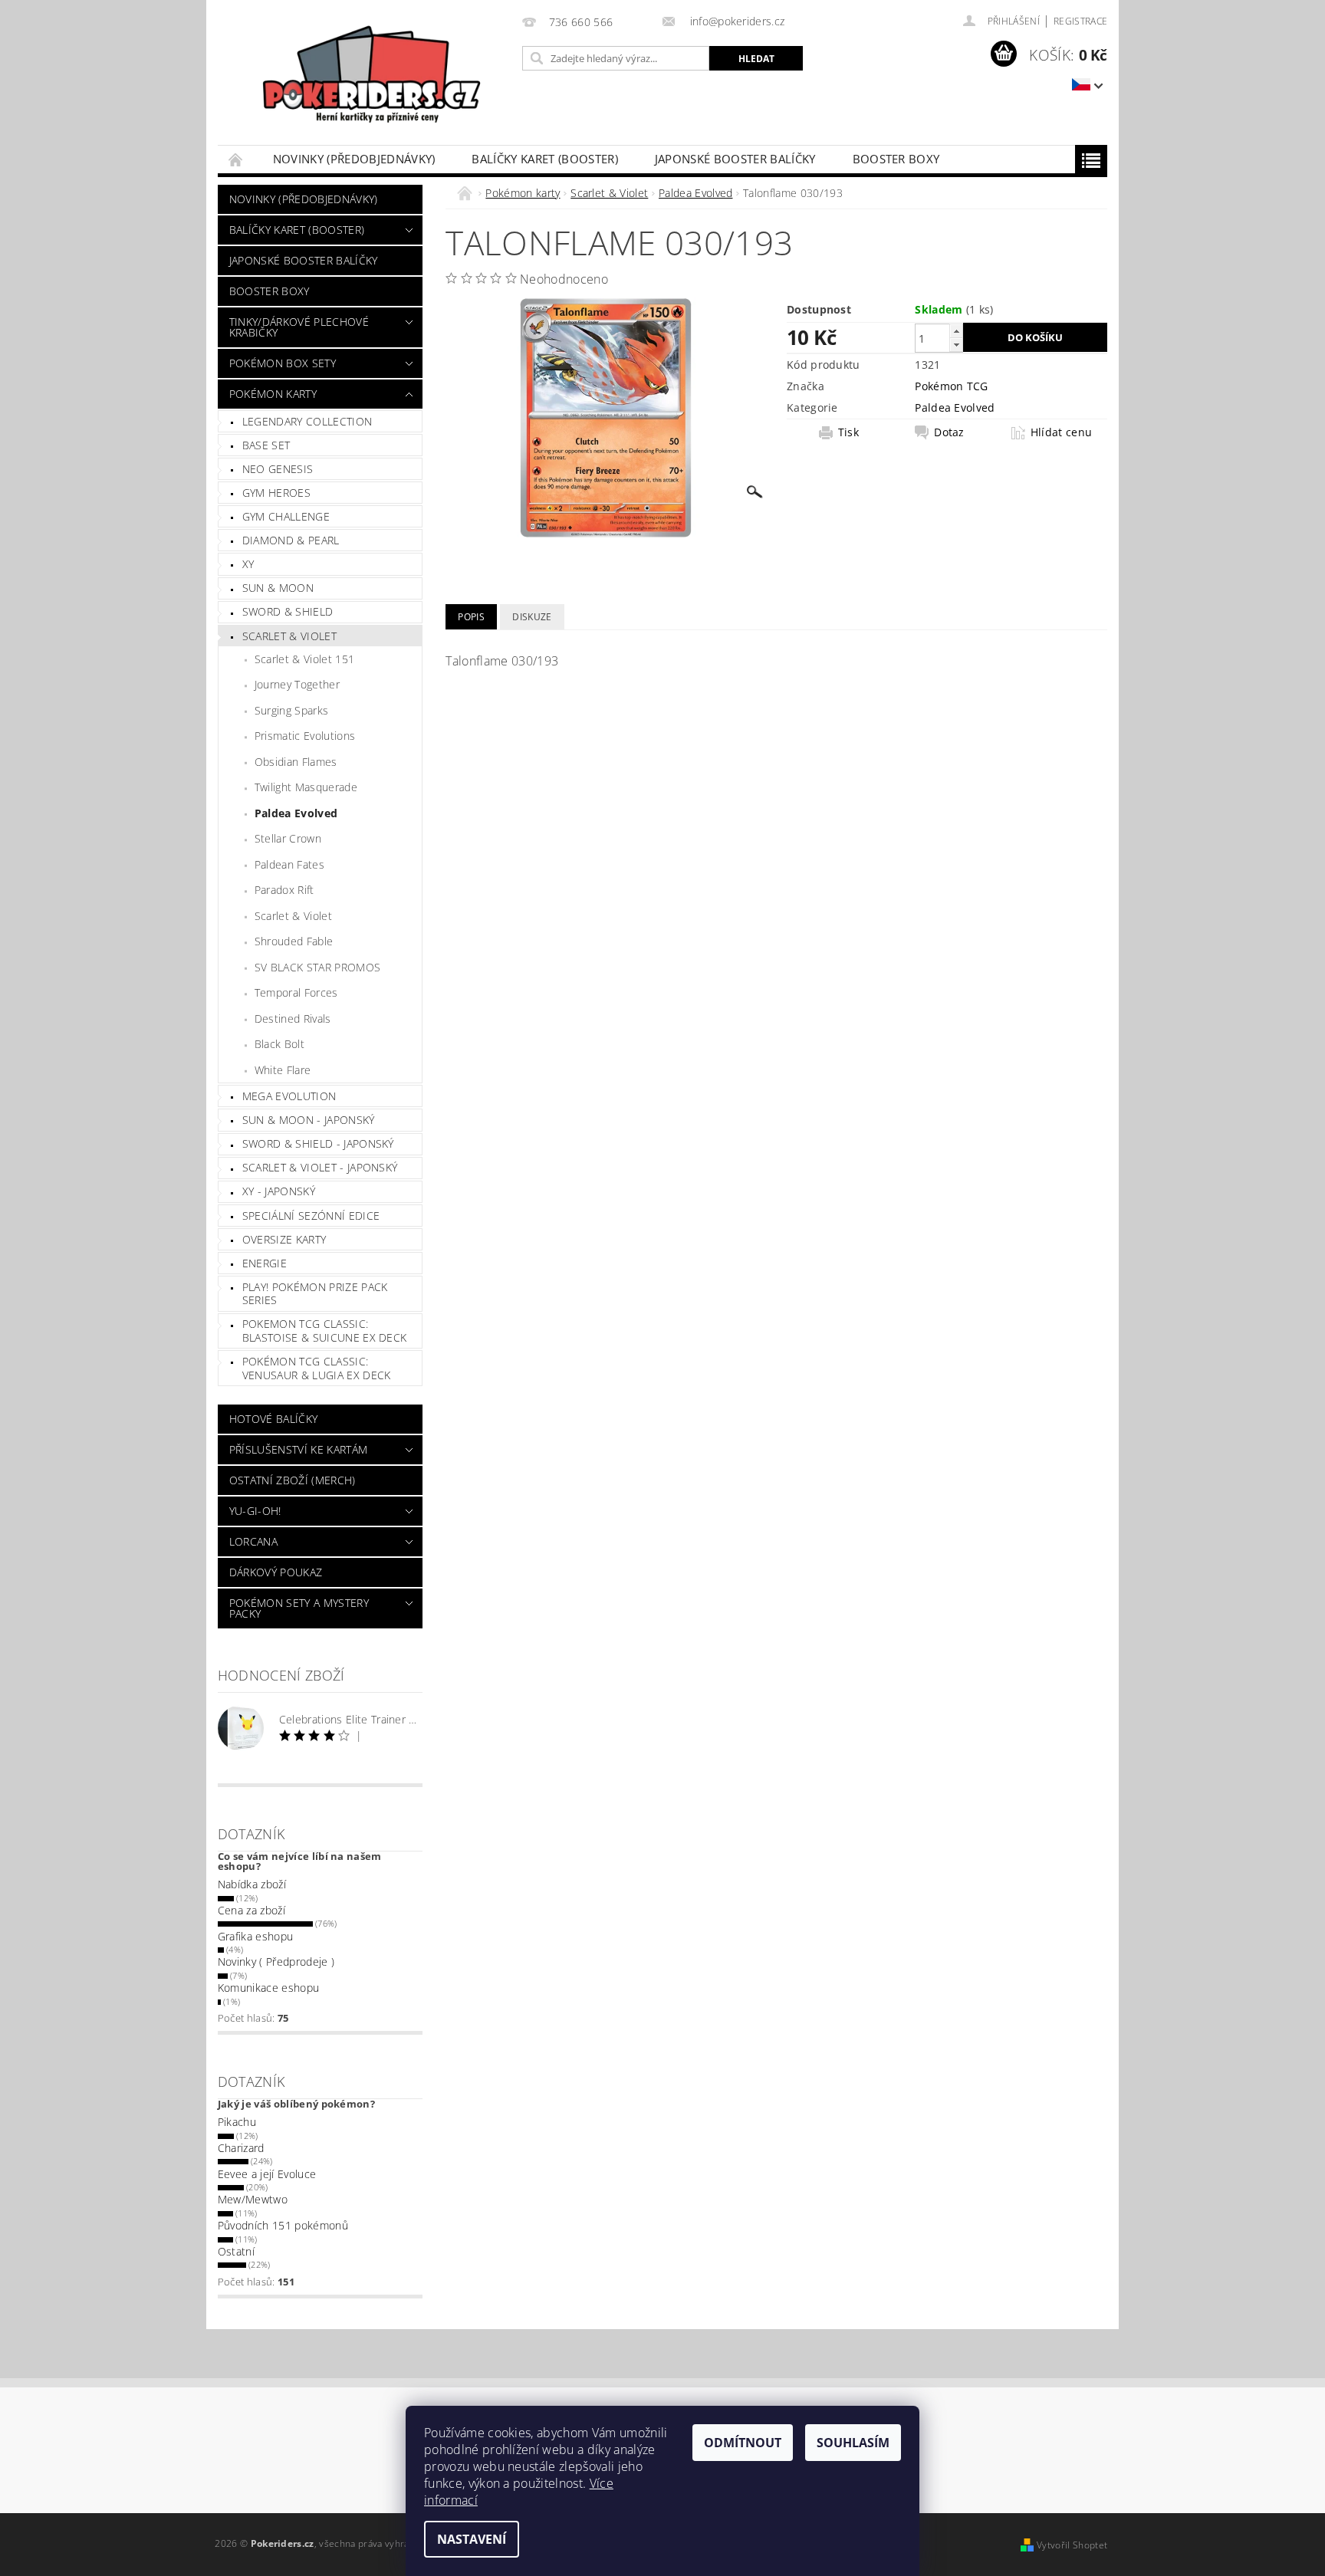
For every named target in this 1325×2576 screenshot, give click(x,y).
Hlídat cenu (1062, 432)
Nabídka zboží (252, 1884)
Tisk (848, 432)
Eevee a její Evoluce (267, 2174)
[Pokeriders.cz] (367, 80)
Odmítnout (743, 2443)
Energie (265, 1263)
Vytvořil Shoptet (1072, 2545)
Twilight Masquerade (306, 787)
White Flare (283, 1070)
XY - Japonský (279, 1191)
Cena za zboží (252, 1910)
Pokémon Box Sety (283, 363)
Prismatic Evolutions (305, 736)
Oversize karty (284, 1239)
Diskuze (532, 617)
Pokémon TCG (952, 386)
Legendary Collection (307, 421)
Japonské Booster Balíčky (735, 159)
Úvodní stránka (236, 159)
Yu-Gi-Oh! (255, 1511)
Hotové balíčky (273, 1419)
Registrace (1080, 21)
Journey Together (297, 684)
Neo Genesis (278, 469)
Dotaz (949, 432)
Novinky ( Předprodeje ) (276, 1962)
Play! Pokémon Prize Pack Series (315, 1294)
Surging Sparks (291, 710)
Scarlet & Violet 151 (304, 659)
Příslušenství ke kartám (298, 1449)
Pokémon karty (273, 394)
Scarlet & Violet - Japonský (320, 1167)
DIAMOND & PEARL (291, 540)
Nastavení (472, 2539)
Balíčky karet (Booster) (544, 159)
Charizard (241, 2148)
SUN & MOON (278, 588)
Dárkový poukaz (276, 1572)
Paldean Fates (289, 864)
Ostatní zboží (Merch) (293, 1480)
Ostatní (236, 2251)
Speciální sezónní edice (311, 1216)
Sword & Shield (288, 611)
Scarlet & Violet (289, 636)
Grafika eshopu (255, 1936)
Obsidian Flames (296, 762)
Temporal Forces (296, 992)
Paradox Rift (284, 890)
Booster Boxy (896, 159)
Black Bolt (279, 1044)
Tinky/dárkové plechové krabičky (299, 327)
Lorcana (253, 1541)
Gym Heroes (276, 493)
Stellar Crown (288, 838)
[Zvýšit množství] (956, 331)
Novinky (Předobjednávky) (354, 159)
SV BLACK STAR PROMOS (317, 967)
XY (248, 564)
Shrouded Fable (294, 941)
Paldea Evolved (296, 813)
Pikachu (237, 2122)
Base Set (266, 445)
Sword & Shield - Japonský (318, 1143)
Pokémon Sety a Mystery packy (299, 1608)
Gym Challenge (286, 516)
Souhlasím (853, 2443)
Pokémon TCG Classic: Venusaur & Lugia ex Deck (317, 1368)
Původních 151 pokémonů (283, 2225)
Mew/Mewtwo (253, 2199)
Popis (471, 617)
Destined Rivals (293, 1019)
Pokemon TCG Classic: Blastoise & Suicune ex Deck (325, 1331)
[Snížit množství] (956, 345)
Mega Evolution (289, 1096)
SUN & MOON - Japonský (309, 1120)
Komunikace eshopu (268, 1988)
